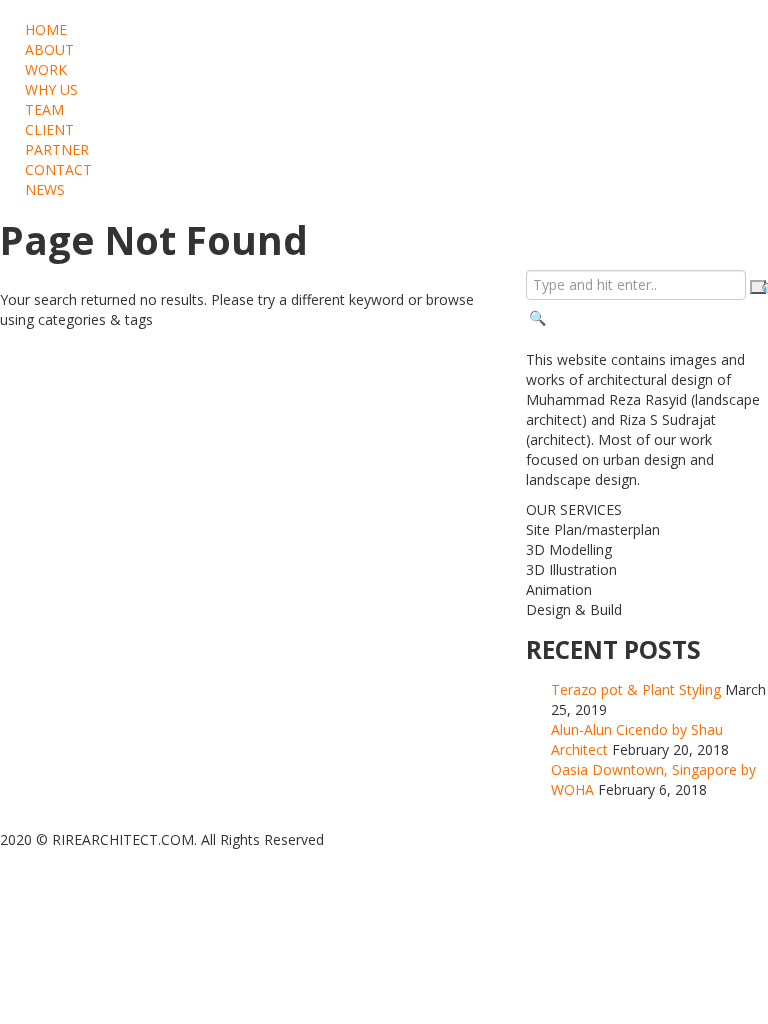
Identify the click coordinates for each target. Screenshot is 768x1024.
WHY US (51, 89)
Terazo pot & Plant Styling (636, 689)
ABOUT (49, 49)
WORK (46, 69)
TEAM (44, 109)
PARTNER (57, 149)
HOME (46, 29)
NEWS (45, 189)
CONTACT (58, 169)
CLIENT (49, 129)
